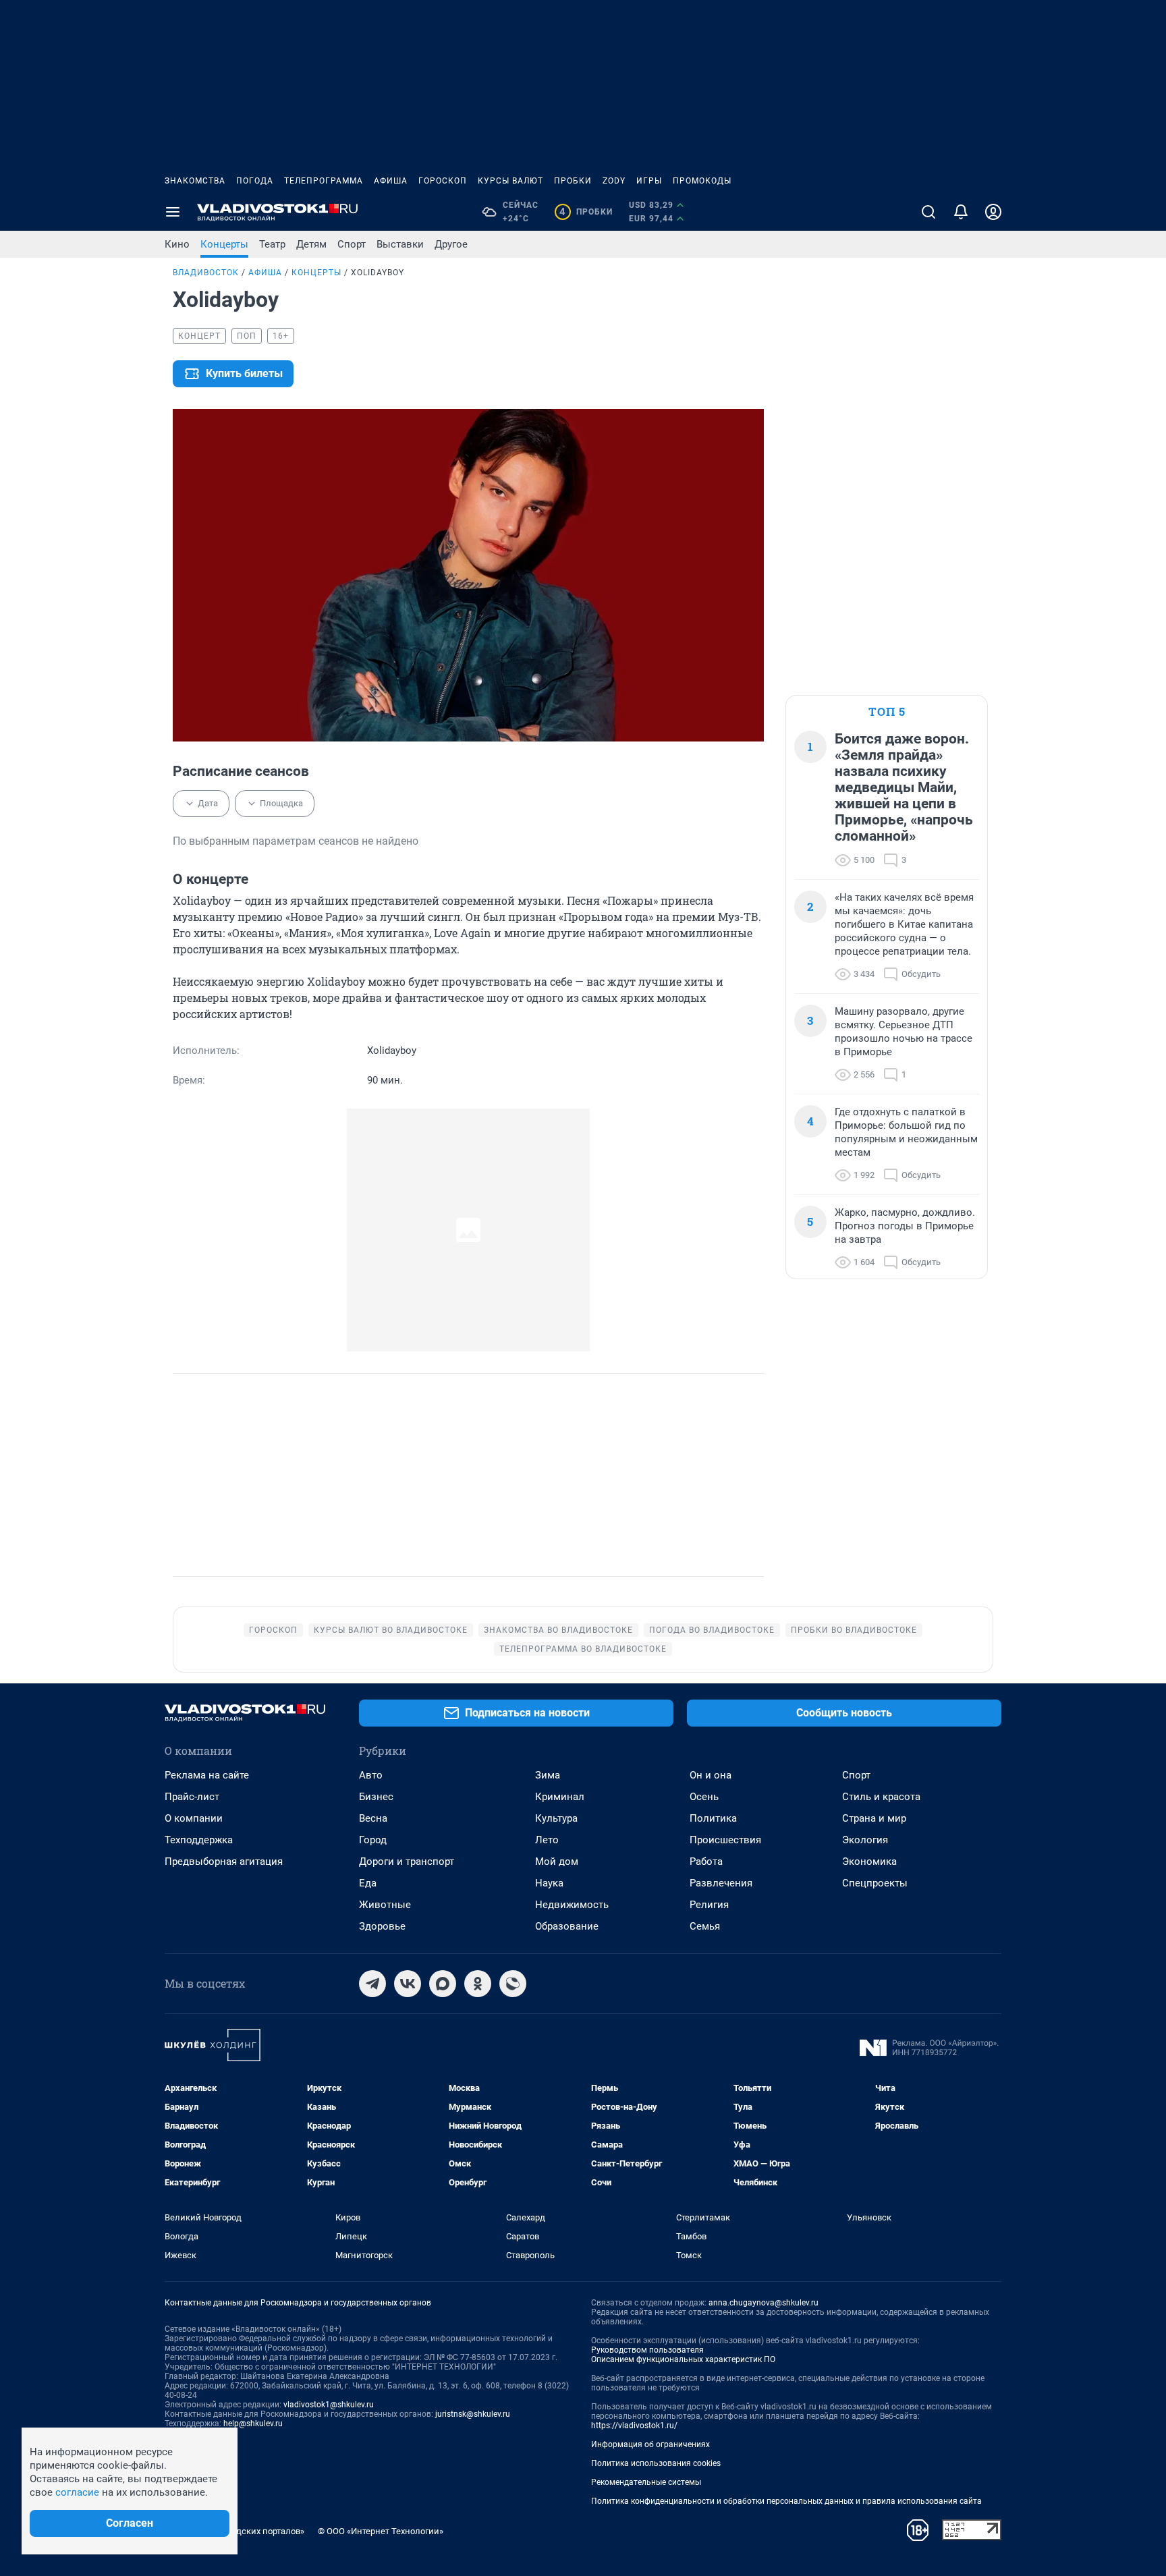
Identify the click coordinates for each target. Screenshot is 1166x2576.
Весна (373, 1818)
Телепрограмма (324, 181)
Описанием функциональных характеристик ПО (683, 2359)
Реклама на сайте (207, 1775)
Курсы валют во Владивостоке (391, 1630)
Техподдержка (199, 1840)
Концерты (224, 244)
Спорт (352, 244)
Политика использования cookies (656, 2463)
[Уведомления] (961, 212)
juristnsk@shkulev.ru (473, 2414)
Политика (713, 1818)
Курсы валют (510, 181)
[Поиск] (928, 212)
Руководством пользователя (647, 2350)
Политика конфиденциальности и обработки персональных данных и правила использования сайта (786, 2501)
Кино (177, 244)
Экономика (869, 1861)
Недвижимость (572, 1905)
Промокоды (702, 181)
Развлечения (721, 1883)
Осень (704, 1797)
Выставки (400, 244)
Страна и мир (874, 1818)
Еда (368, 1883)
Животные (385, 1905)
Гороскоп (443, 181)
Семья (705, 1926)
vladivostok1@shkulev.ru (329, 2405)
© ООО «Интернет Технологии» (381, 2531)
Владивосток (206, 273)
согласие (77, 2492)
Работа (706, 1861)
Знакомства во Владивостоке (558, 1630)
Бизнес (376, 1797)
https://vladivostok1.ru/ (634, 2426)
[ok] (478, 1984)
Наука (549, 1883)
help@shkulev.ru (253, 2424)
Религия (709, 1905)
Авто (371, 1775)
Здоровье (382, 1926)
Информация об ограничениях (650, 2444)
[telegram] (372, 1984)
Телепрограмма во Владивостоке (583, 1649)
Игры (649, 181)
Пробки (573, 181)
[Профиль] (993, 212)
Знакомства (195, 181)
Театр (272, 244)
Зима (548, 1775)
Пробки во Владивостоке (854, 1630)
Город (373, 1840)
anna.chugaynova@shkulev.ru (764, 2303)
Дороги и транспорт (407, 1861)
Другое (451, 244)
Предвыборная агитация (224, 1861)
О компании (194, 1818)
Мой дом (557, 1861)
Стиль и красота (881, 1797)
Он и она (711, 1775)
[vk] (408, 1984)
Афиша (391, 181)
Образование (567, 1926)
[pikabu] (513, 1984)
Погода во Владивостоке (712, 1630)
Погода (255, 181)
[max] (443, 1984)
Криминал (560, 1797)
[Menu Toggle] (173, 212)
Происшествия (725, 1840)
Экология (865, 1840)
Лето (547, 1840)
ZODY (614, 181)
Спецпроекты (875, 1883)
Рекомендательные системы (646, 2482)
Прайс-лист (192, 1797)
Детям (311, 244)
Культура (556, 1818)
